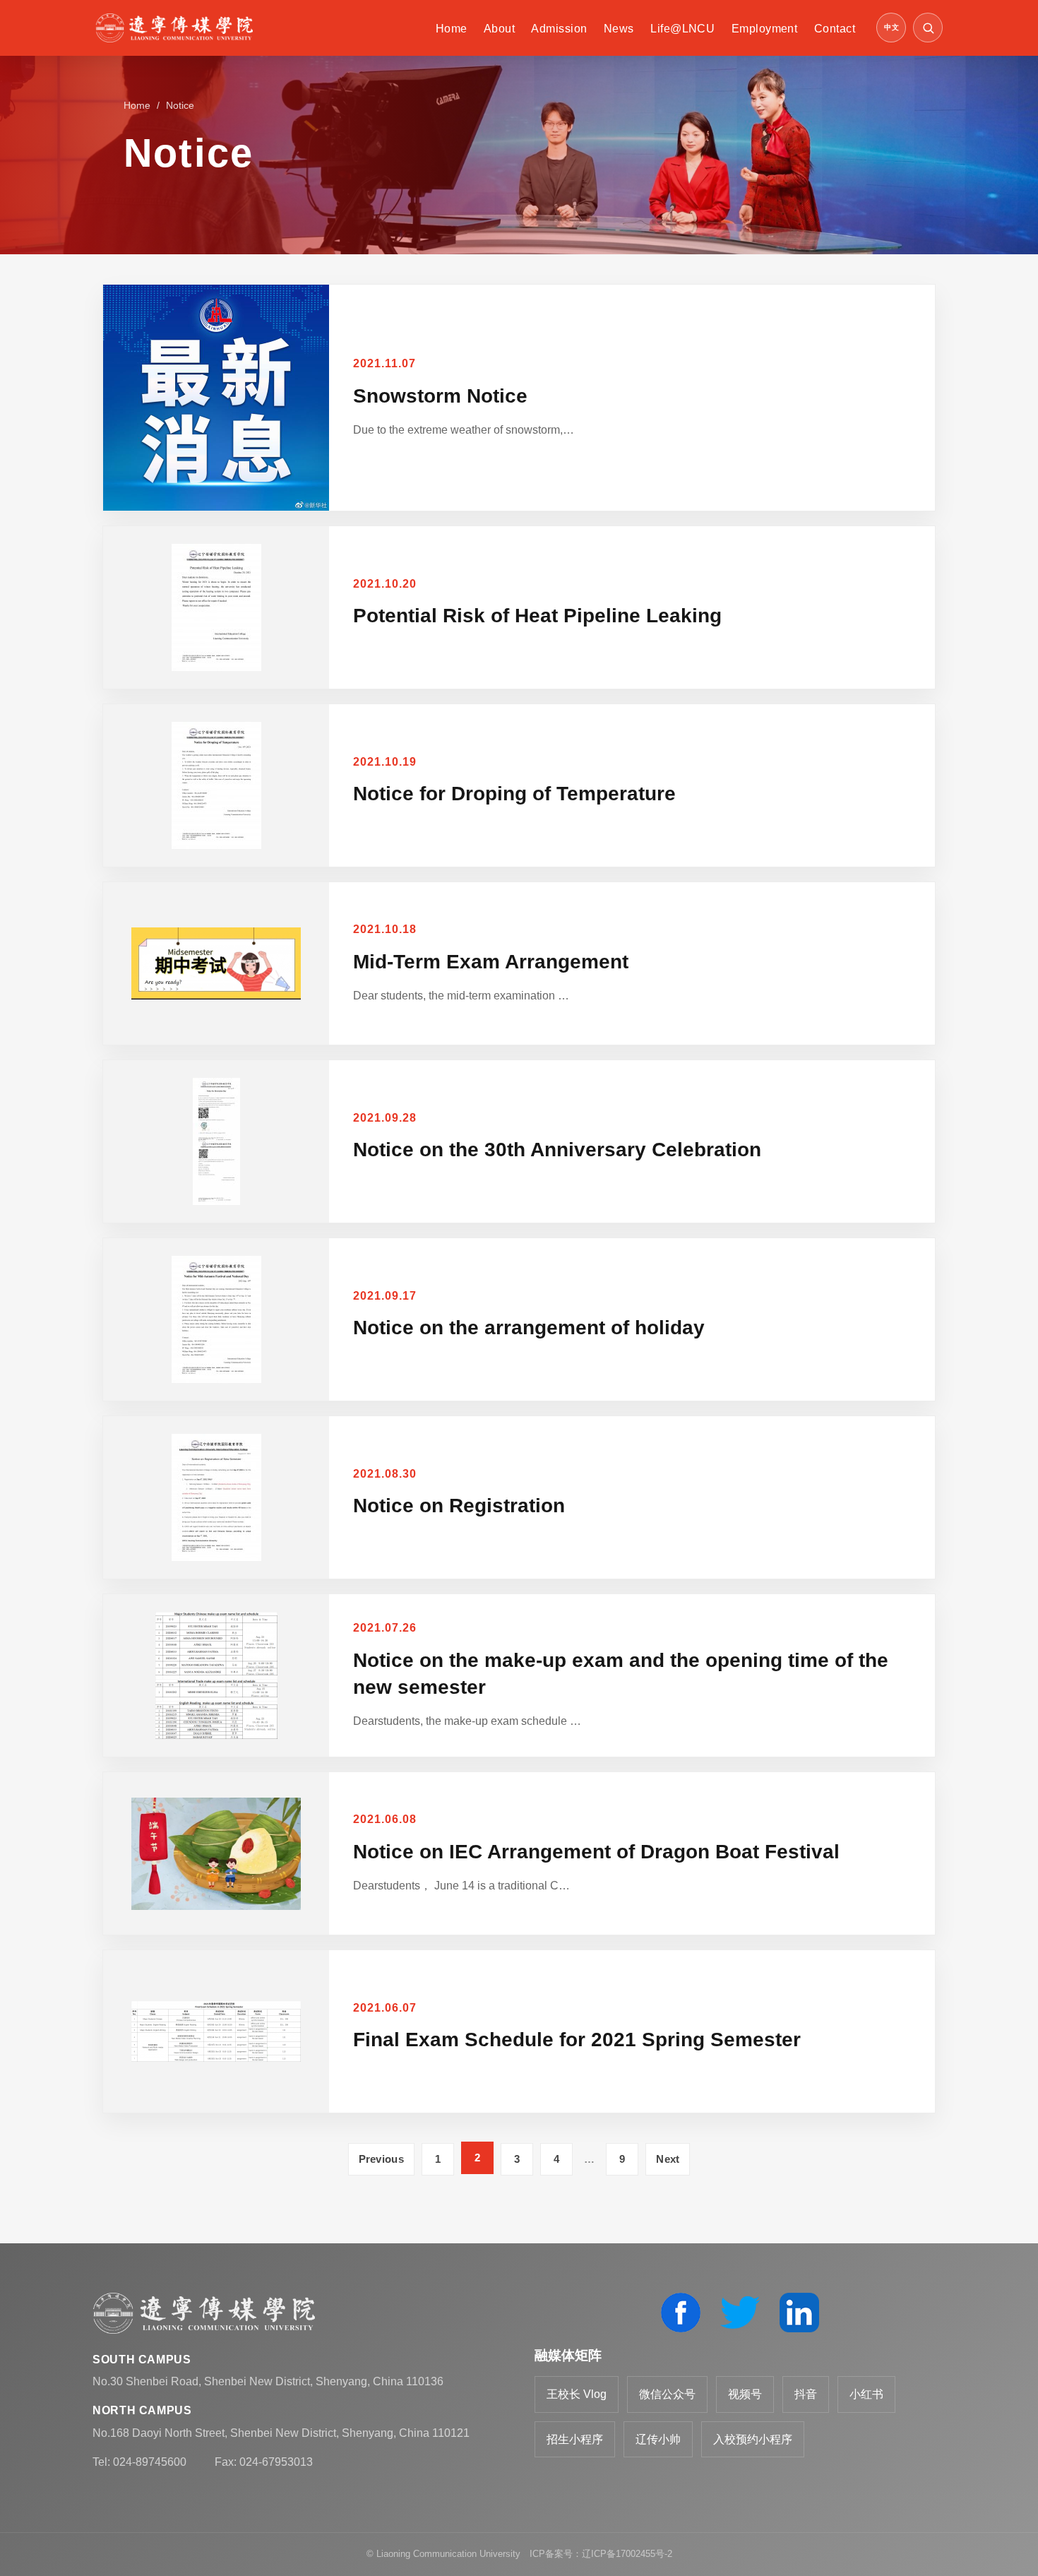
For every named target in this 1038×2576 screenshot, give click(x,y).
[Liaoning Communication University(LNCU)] (174, 28)
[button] (928, 28)
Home (452, 29)
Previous (381, 2159)
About (499, 29)
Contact (835, 29)
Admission (559, 29)
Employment (765, 29)
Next (668, 2159)
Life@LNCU (682, 29)
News (619, 29)
